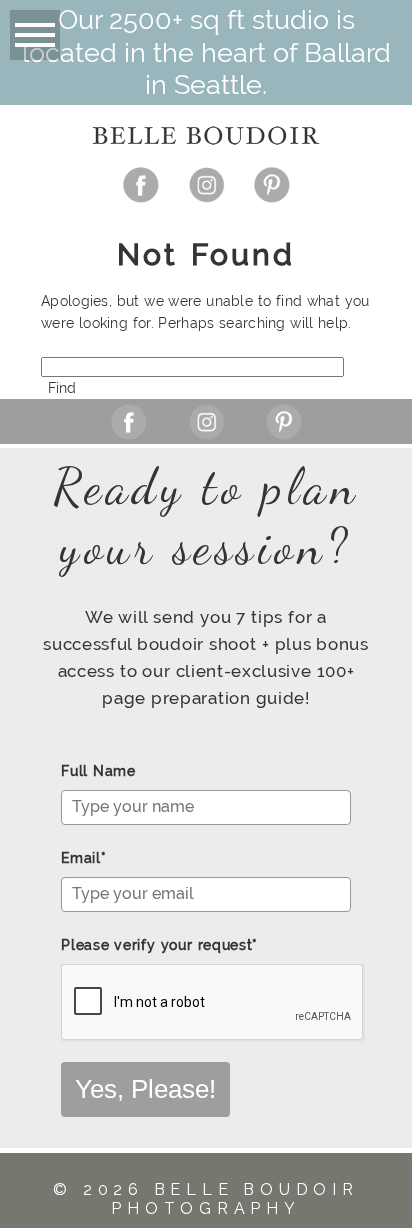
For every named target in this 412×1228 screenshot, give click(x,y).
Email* (83, 858)
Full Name (98, 771)
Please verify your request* (159, 945)
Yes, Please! (145, 1089)
